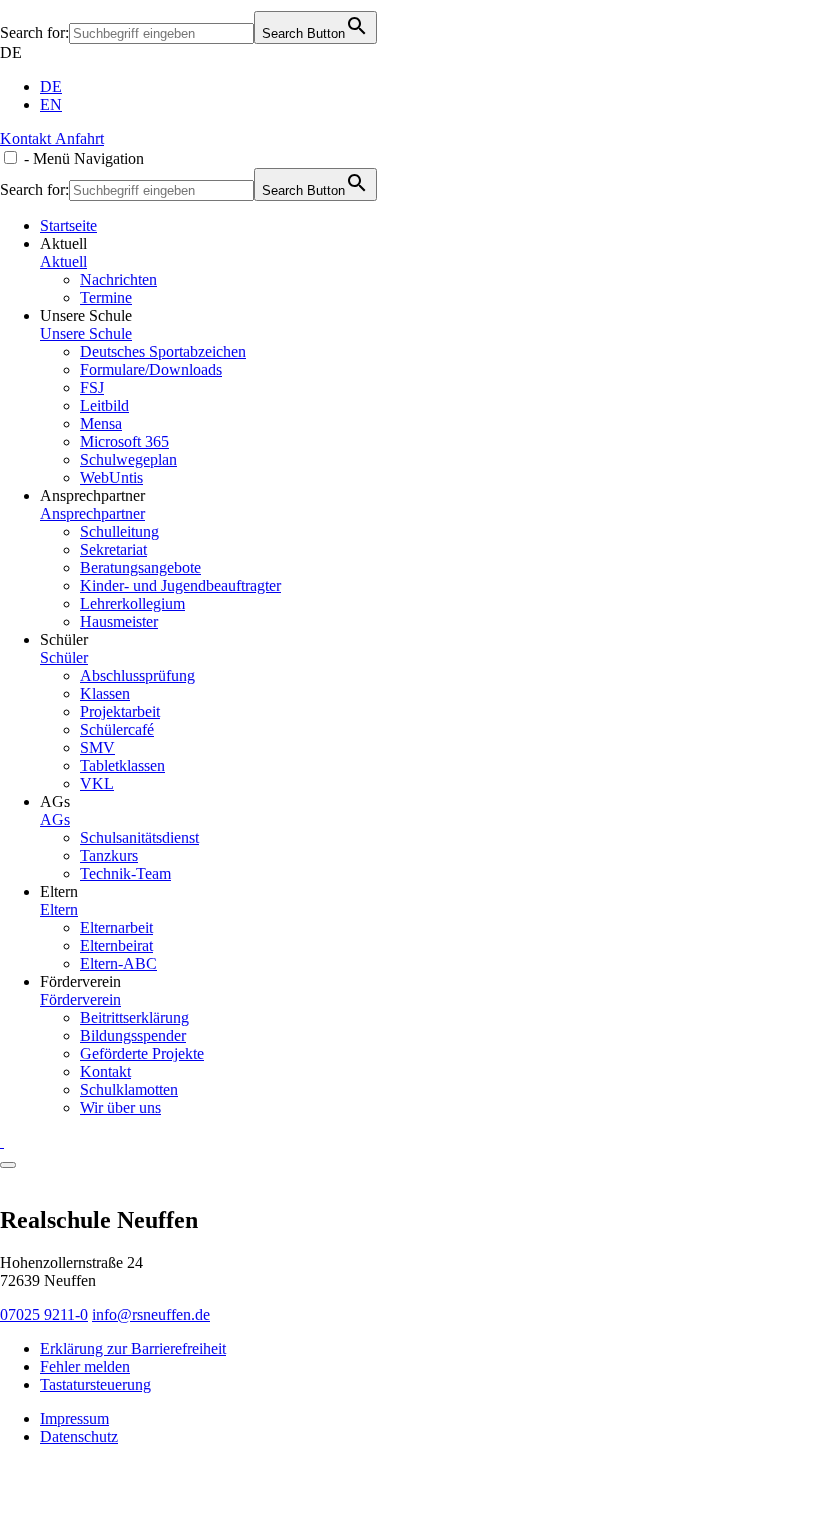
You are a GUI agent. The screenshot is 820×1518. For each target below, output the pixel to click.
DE (11, 52)
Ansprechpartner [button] (92, 495)
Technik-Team (125, 873)
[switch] (10, 157)
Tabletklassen (122, 765)
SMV (97, 747)
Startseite (68, 225)
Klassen (105, 693)
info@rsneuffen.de (151, 1314)
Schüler (64, 657)
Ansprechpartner (92, 513)
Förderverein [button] (80, 981)
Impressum (74, 1418)
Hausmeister (119, 621)
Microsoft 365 (124, 441)
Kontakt (105, 1071)
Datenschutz (79, 1436)
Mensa (101, 423)
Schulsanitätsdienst (139, 837)
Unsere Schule (86, 333)
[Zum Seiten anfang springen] (8, 1165)
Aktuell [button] (63, 243)
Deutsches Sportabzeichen (163, 351)
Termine (106, 297)
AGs (55, 819)
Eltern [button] (59, 891)
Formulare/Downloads (151, 369)
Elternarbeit (116, 927)
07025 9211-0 (44, 1314)
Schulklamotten (129, 1089)
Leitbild (104, 405)
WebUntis (111, 477)
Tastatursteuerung (95, 1384)
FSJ (92, 387)
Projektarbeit (120, 711)
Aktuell (63, 261)
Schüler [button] (64, 639)
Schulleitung (119, 531)
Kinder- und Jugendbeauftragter (180, 585)
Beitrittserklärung (134, 1017)
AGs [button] (55, 801)
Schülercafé (117, 729)
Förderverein (80, 999)
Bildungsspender (133, 1035)
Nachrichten (118, 279)
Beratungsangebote (140, 567)
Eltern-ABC (118, 963)
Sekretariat (113, 549)
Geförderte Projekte (142, 1053)
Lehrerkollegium (132, 603)
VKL (97, 783)
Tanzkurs (109, 855)
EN (51, 104)
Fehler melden (85, 1366)
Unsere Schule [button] (86, 315)
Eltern (59, 909)
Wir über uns (120, 1107)
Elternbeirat (116, 945)
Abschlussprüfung (137, 675)
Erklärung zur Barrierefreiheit (133, 1348)
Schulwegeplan (128, 459)
